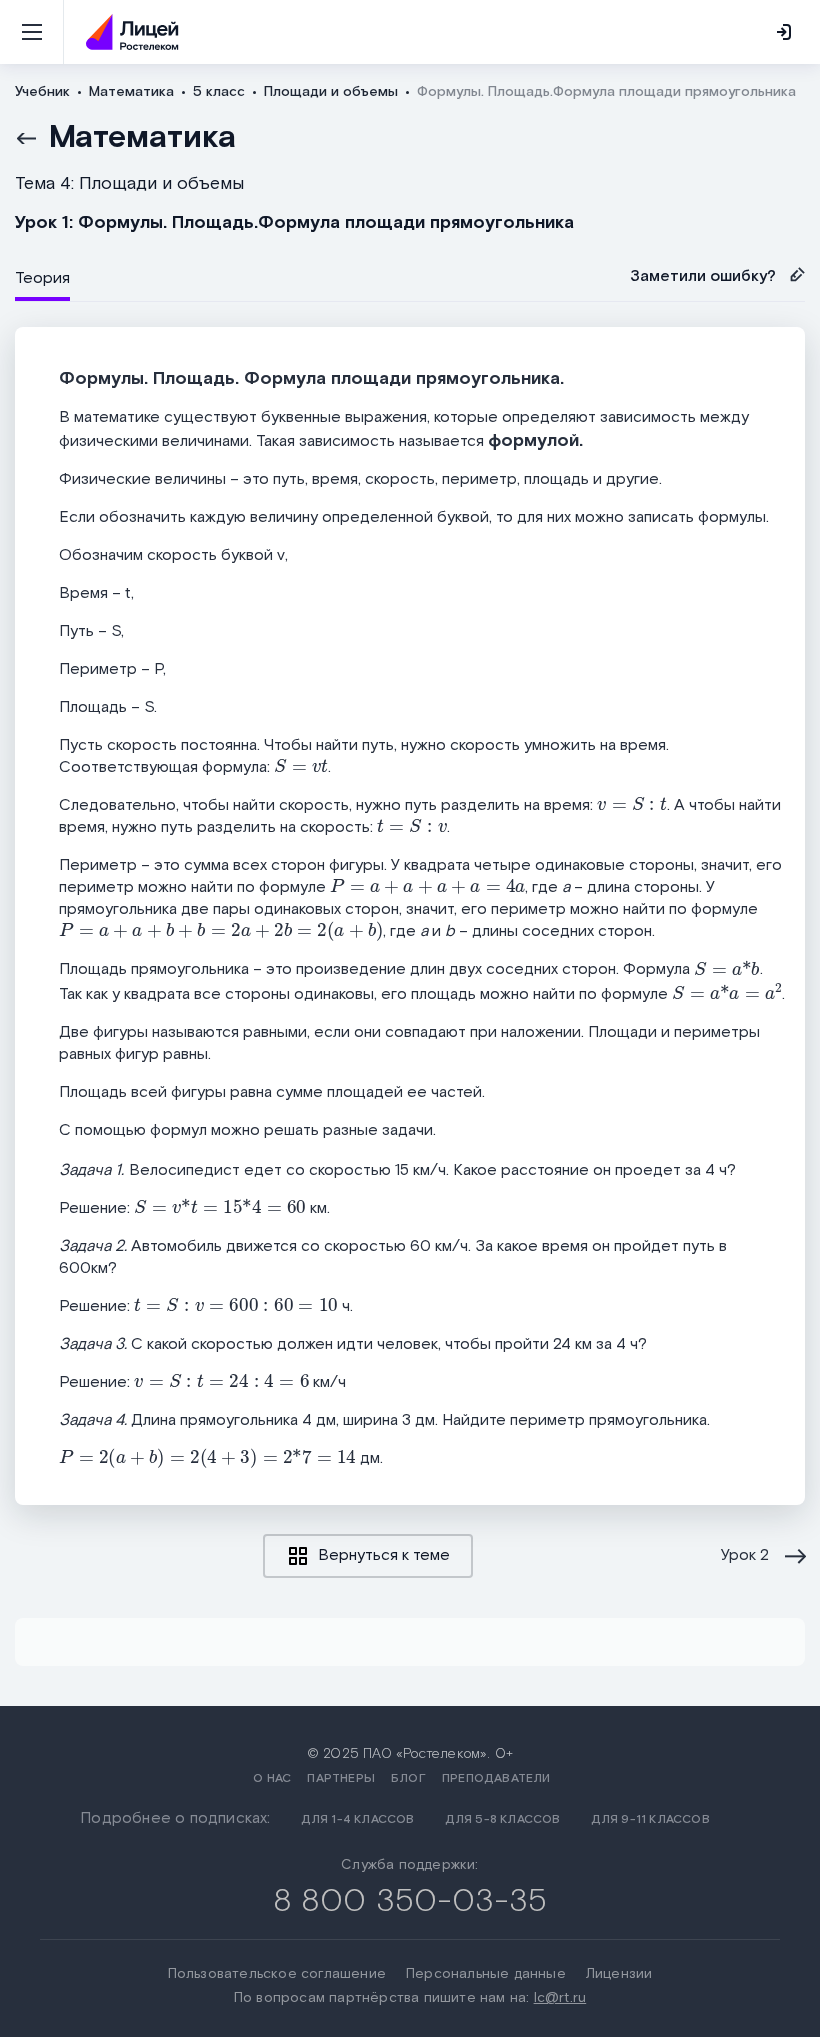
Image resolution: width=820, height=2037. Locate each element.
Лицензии (619, 1974)
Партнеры (341, 1778)
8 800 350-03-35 (410, 1901)
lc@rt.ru (560, 1998)
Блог (408, 1778)
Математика (142, 138)
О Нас (272, 1778)
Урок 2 (745, 1556)
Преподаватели (496, 1778)
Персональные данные (486, 1974)
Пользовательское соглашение (277, 1974)
